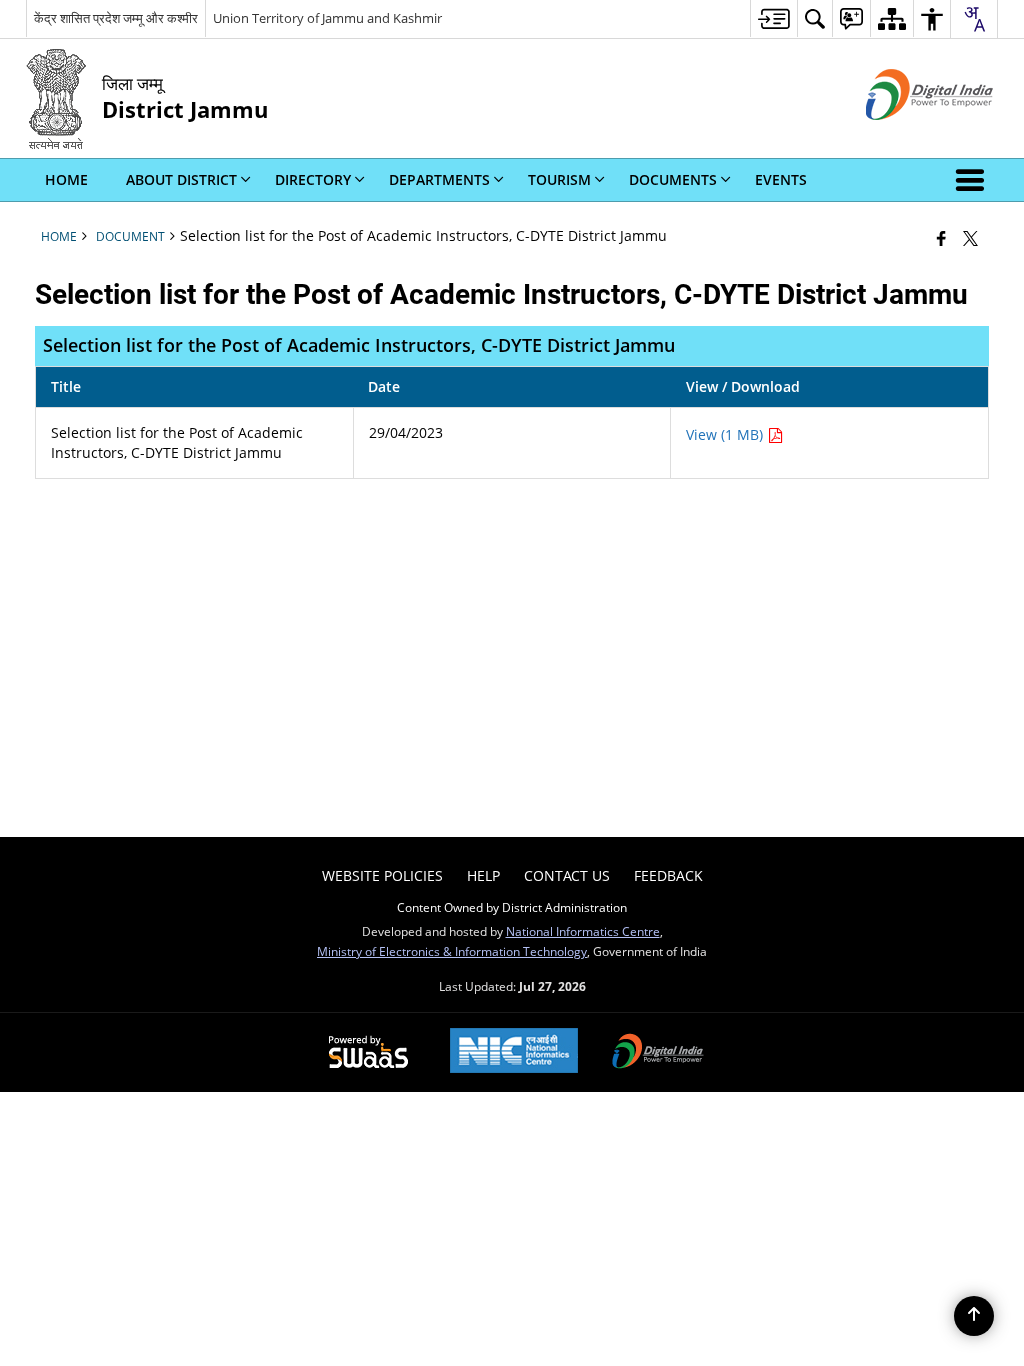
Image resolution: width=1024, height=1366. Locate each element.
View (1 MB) (726, 434)
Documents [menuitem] (673, 179)
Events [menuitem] (781, 179)
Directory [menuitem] (313, 179)
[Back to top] (974, 1316)
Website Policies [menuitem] (382, 875)
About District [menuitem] (181, 179)
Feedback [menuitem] (668, 875)
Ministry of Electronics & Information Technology (452, 951)
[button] (974, 180)
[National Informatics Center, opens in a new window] (514, 1052)
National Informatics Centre (583, 931)
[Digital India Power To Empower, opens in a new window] (658, 1053)
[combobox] (974, 19)
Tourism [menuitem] (559, 179)
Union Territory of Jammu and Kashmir (327, 18)
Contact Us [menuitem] (567, 875)
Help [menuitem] (483, 875)
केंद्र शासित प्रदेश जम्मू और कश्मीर (116, 18)
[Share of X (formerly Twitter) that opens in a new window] (970, 238)
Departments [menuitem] (439, 179)
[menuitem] (773, 18)
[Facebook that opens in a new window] (941, 238)
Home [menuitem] (66, 179)
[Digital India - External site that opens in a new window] (904, 136)
